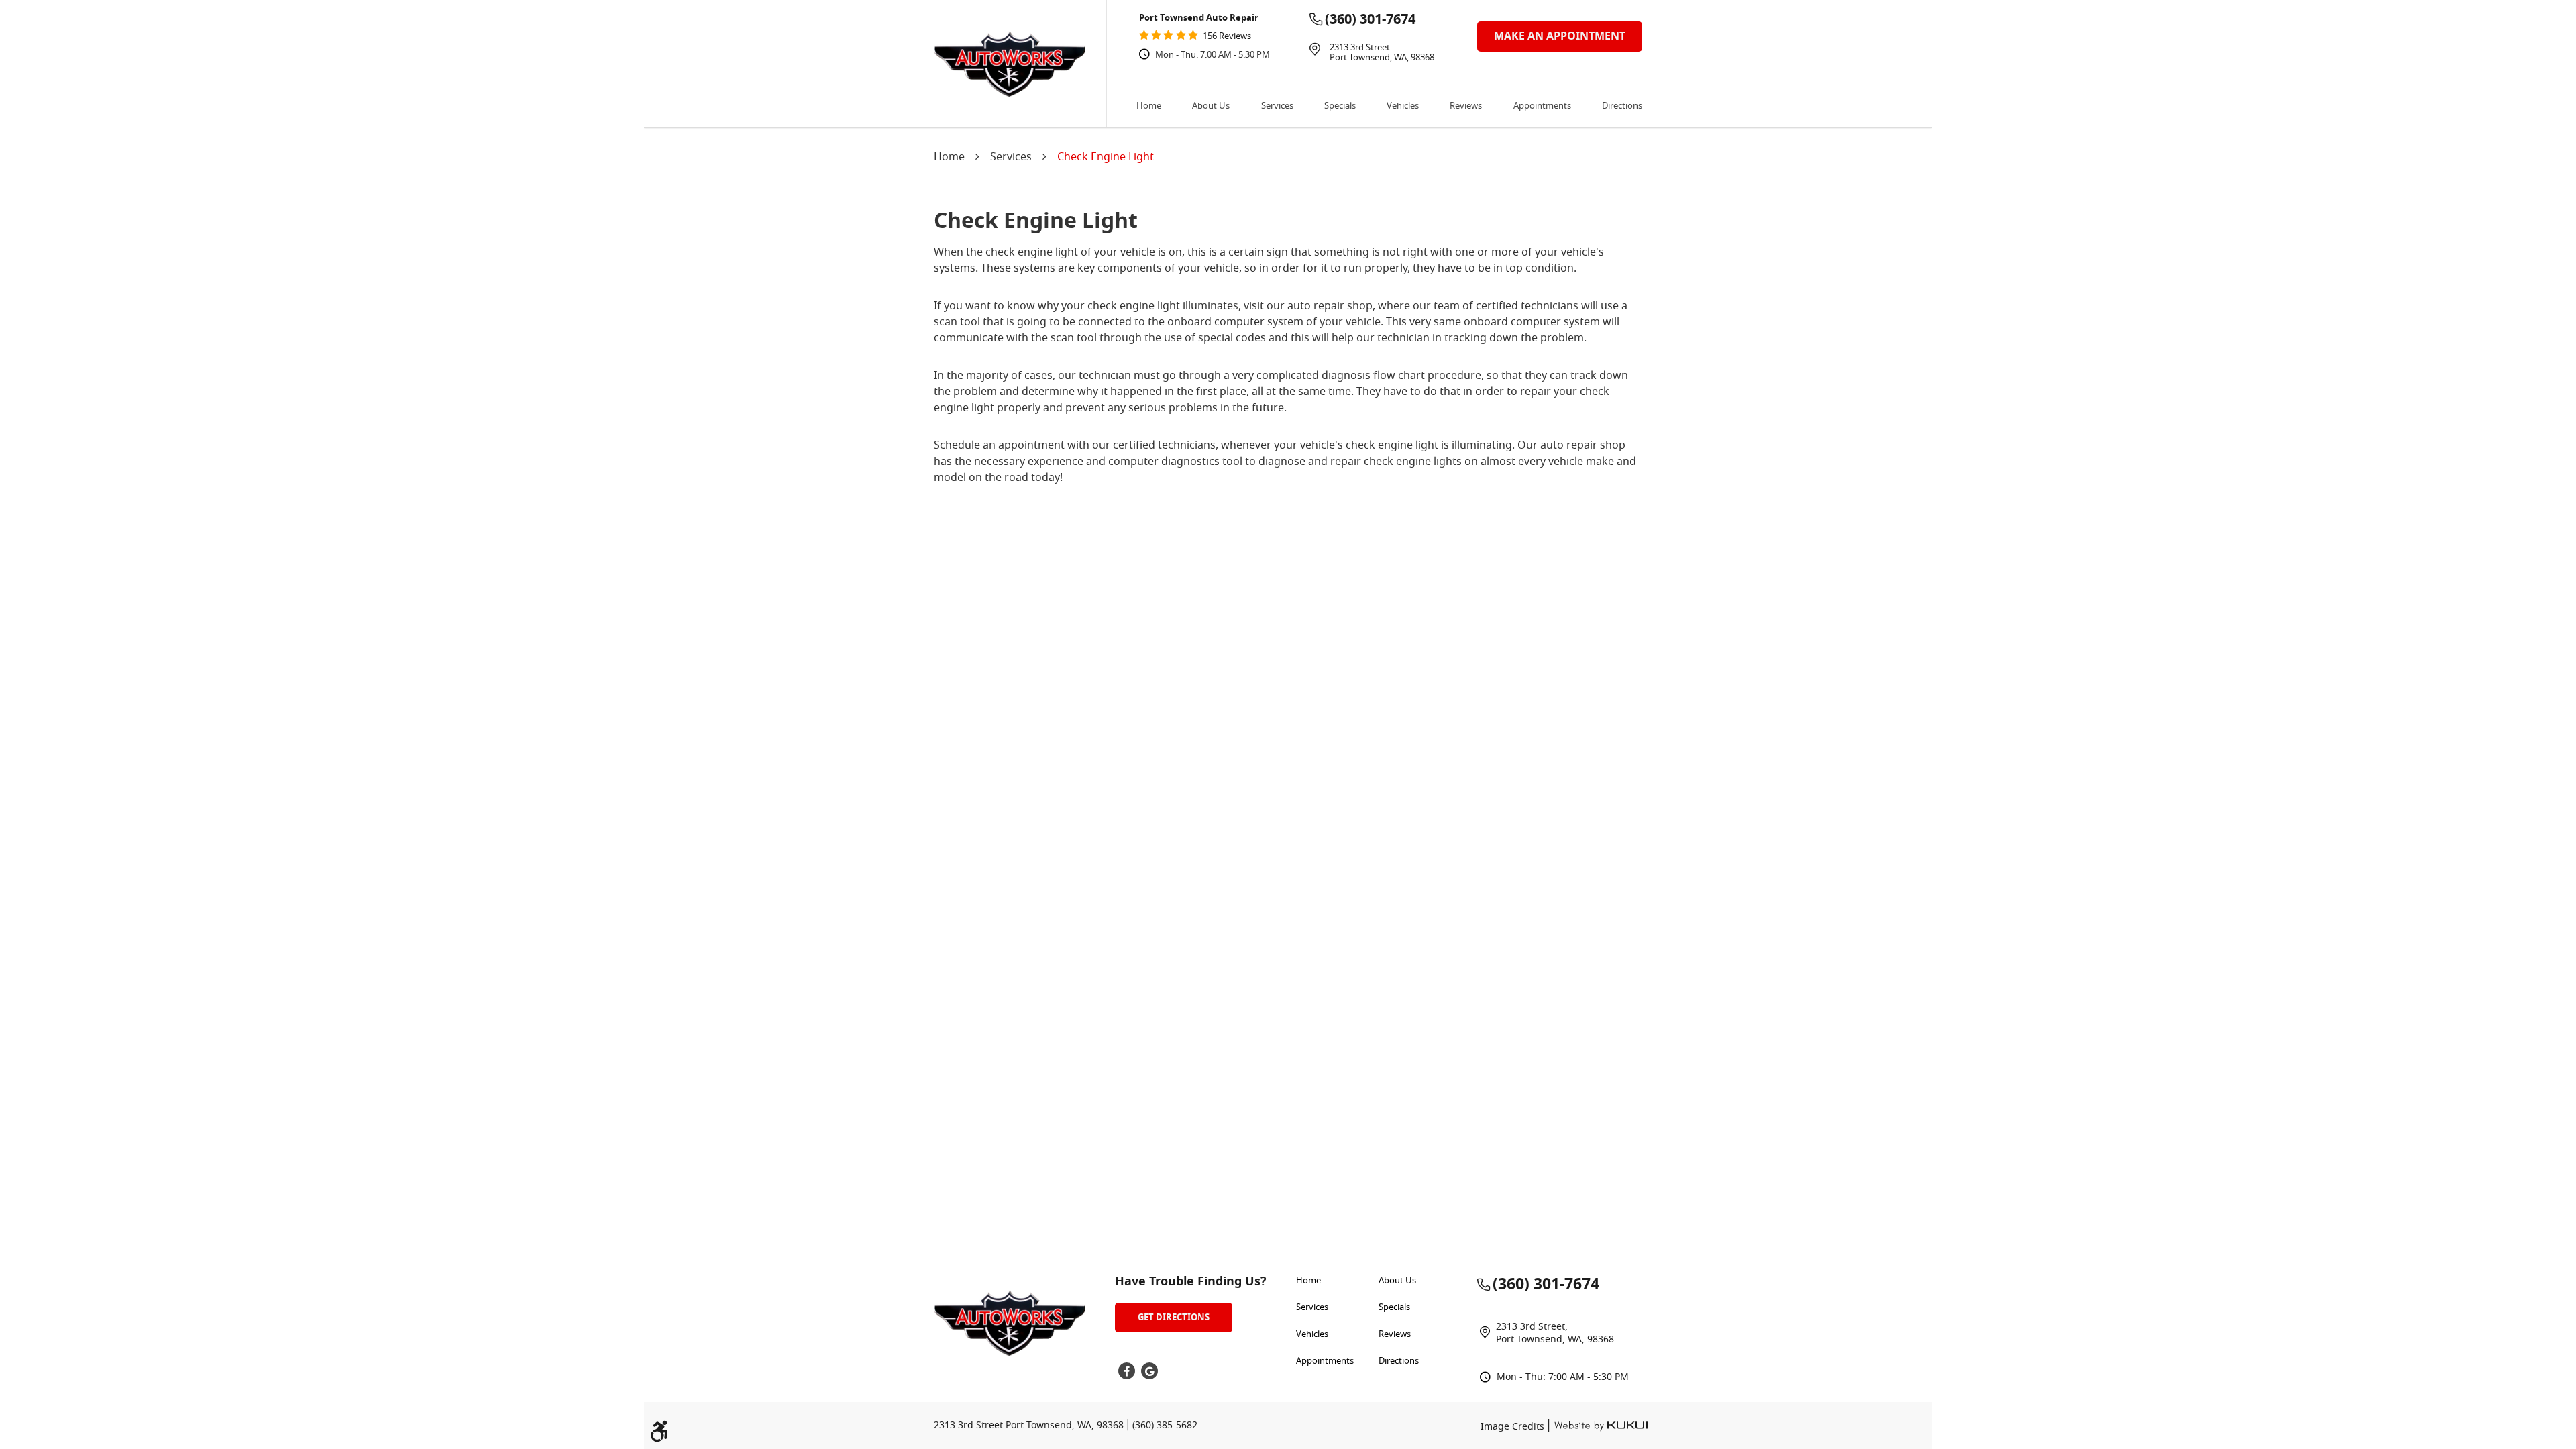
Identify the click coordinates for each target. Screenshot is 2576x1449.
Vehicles (1403, 107)
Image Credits (1514, 1427)
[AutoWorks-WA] (1010, 64)
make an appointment (1560, 36)
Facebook (1127, 1371)
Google (1149, 1371)
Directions (1622, 107)
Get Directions (1174, 1317)
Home (1149, 107)
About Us (1211, 107)
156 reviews (1227, 37)
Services (1277, 107)
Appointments (1542, 107)
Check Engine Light (1106, 158)
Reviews (1466, 107)
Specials (1340, 107)
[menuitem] (1149, 106)
